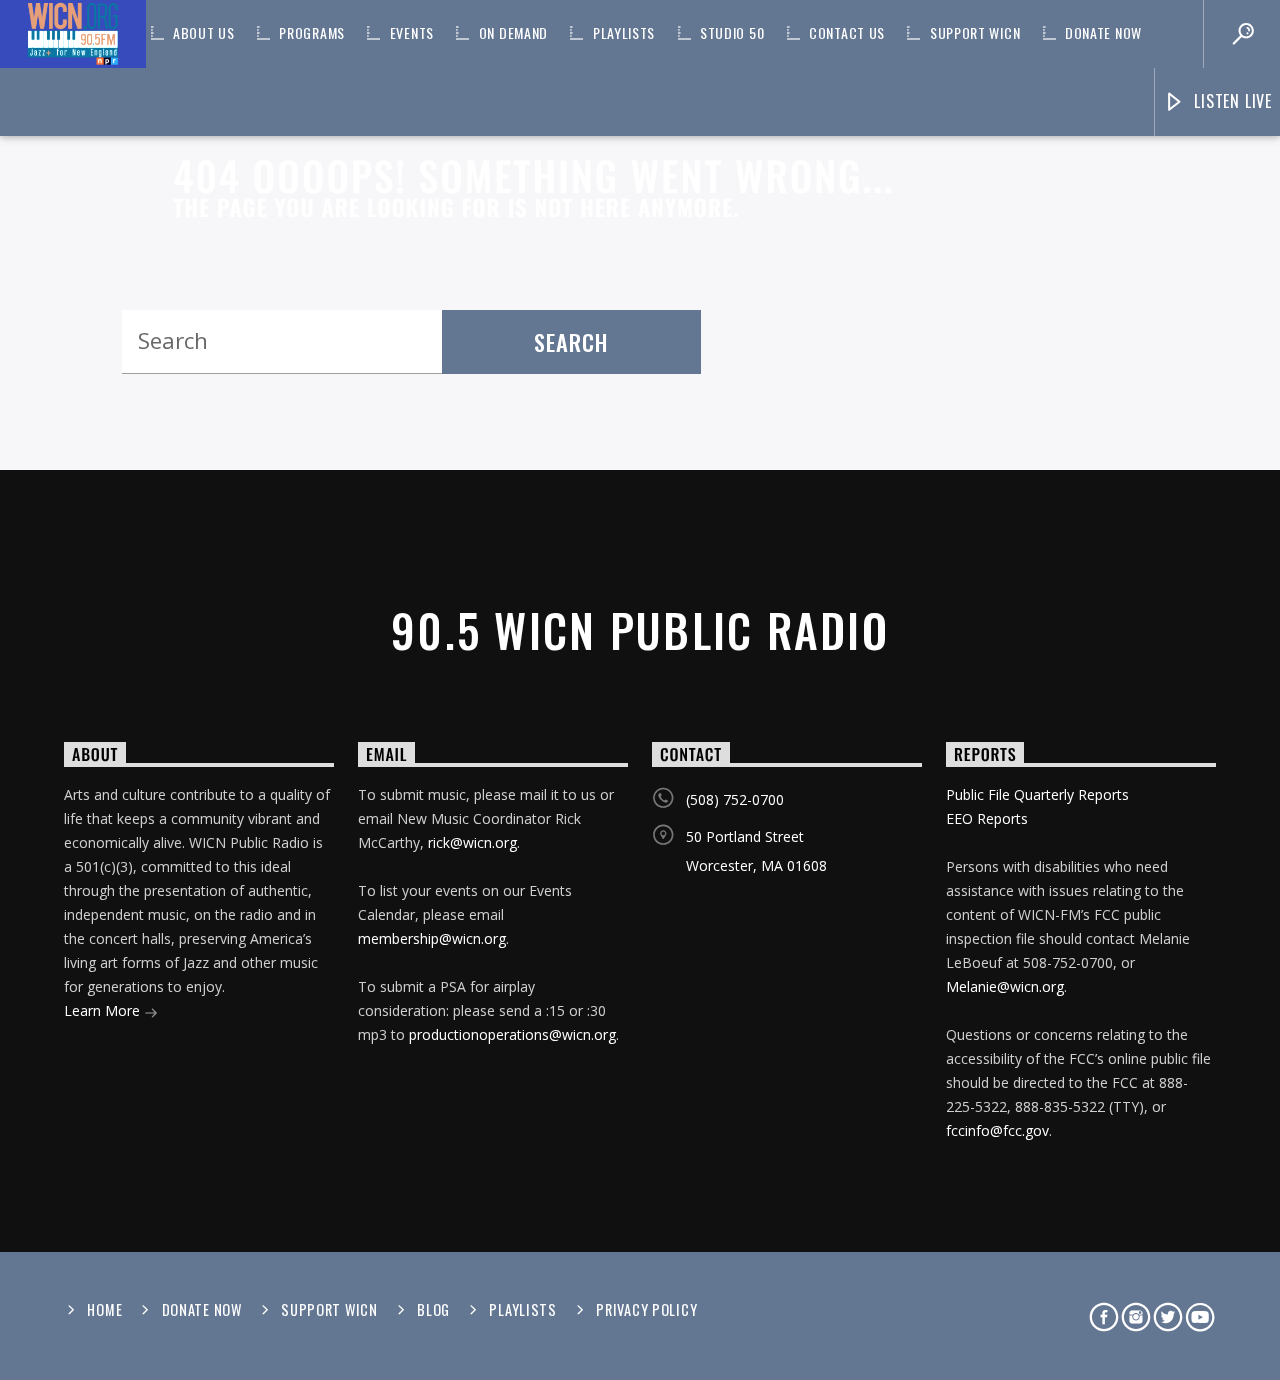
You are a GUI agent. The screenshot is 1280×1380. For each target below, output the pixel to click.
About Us (204, 32)
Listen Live (1230, 101)
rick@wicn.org (472, 842)
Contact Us (847, 32)
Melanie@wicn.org (1005, 986)
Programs (312, 32)
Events (412, 32)
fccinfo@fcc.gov (997, 1130)
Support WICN (975, 32)
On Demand (513, 32)
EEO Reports (987, 818)
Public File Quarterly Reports (1037, 794)
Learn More (104, 1010)
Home (104, 1309)
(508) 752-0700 (735, 799)
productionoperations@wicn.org (512, 1034)
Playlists (624, 32)
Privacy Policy (646, 1309)
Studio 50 (732, 32)
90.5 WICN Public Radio (640, 629)
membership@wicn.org (432, 938)
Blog (433, 1309)
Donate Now (1103, 32)
